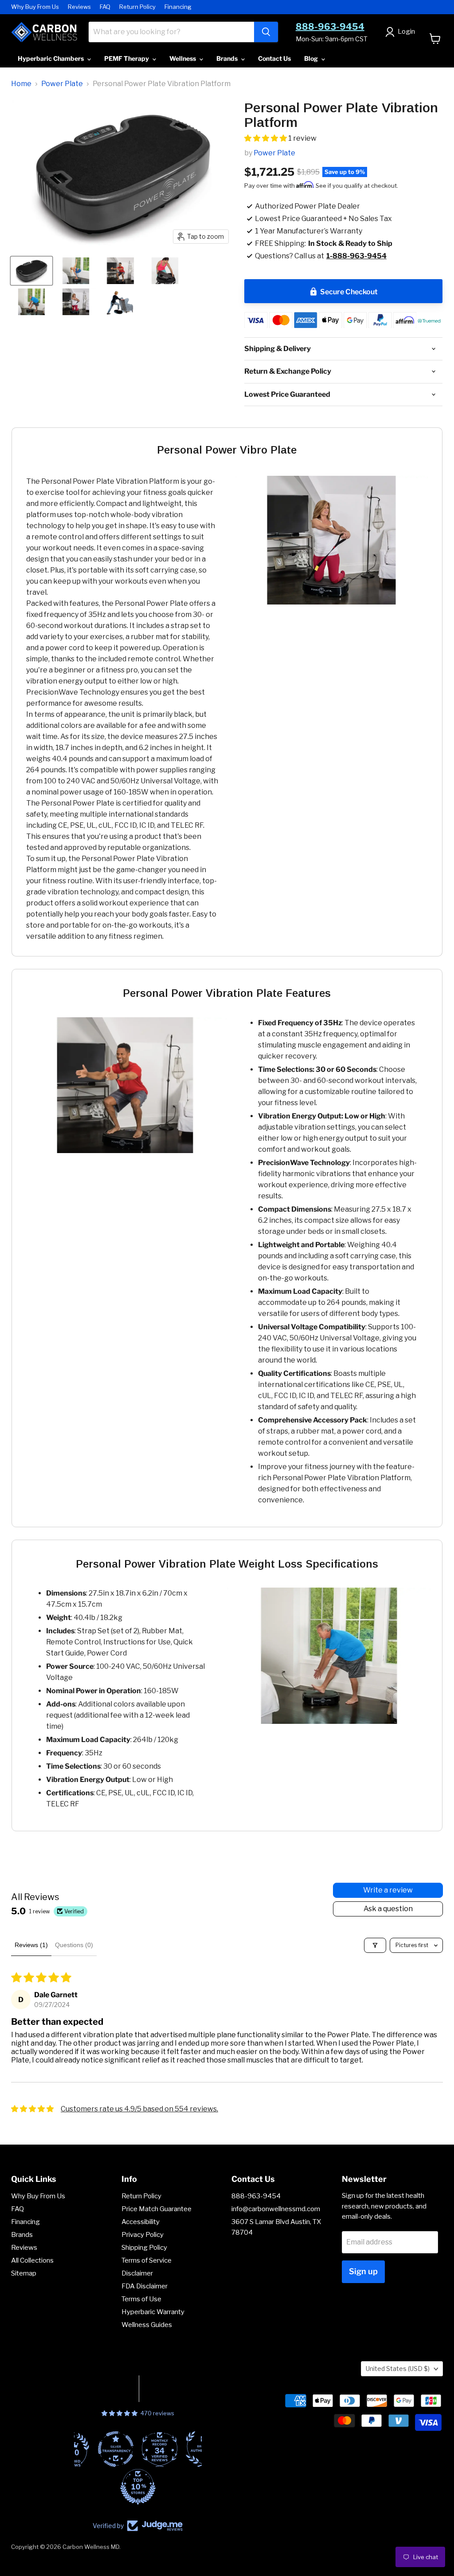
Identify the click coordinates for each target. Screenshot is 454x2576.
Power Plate (62, 84)
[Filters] (375, 1945)
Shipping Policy (144, 2248)
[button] (266, 138)
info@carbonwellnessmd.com (276, 2209)
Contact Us (274, 58)
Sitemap (24, 2273)
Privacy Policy (143, 2235)
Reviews (79, 7)
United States (398, 2369)
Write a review (388, 1890)
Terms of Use (141, 2299)
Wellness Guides (147, 2325)
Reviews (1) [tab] (31, 1945)
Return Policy (137, 7)
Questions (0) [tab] (74, 1945)
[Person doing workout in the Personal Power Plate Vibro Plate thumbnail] (76, 271)
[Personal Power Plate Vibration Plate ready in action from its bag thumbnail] (165, 271)
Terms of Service (147, 2260)
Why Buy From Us (35, 7)
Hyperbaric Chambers (51, 58)
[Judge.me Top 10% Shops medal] (138, 2487)
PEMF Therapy (127, 58)
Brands (228, 58)
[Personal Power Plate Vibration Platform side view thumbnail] (31, 271)
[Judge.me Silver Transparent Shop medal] (116, 2449)
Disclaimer (137, 2273)
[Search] (266, 32)
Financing (178, 7)
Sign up (363, 2271)
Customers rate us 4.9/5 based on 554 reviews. (139, 2109)
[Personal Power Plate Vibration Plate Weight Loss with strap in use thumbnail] (76, 302)
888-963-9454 (330, 27)
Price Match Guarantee (157, 2209)
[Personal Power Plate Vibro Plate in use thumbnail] (31, 302)
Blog (312, 58)
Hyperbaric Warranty (153, 2312)
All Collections (32, 2260)
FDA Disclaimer (145, 2286)
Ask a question (388, 1909)
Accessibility (141, 2222)
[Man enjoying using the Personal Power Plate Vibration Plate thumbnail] (120, 271)
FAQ (105, 7)
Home (21, 84)
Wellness (183, 58)
